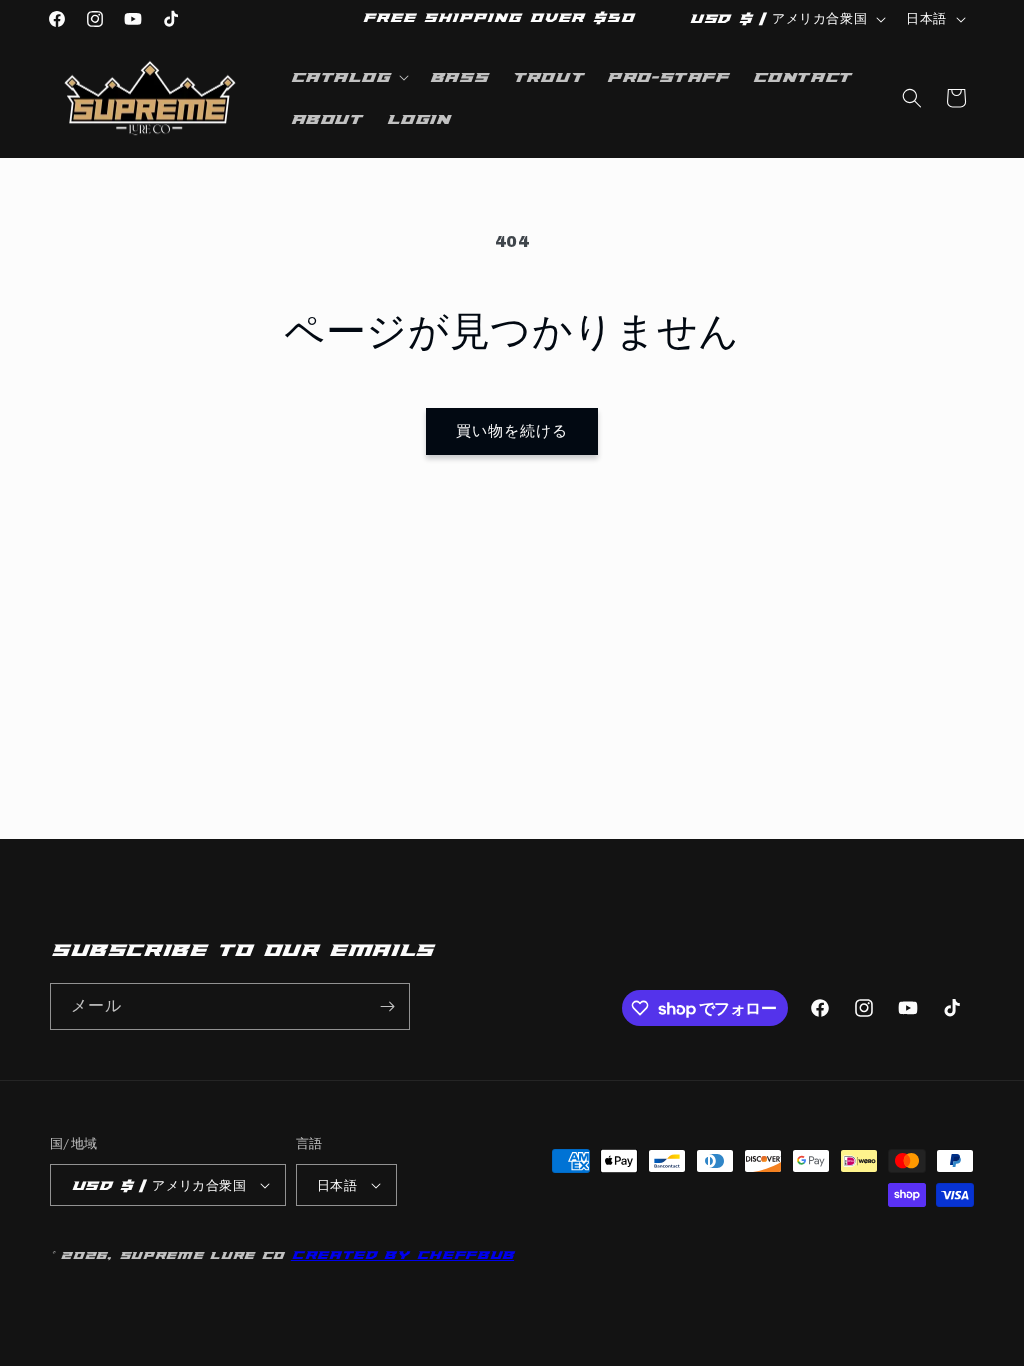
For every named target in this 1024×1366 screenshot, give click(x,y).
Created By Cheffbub (402, 1255)
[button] (347, 77)
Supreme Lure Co (202, 1255)
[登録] (387, 1006)
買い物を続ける (512, 431)
